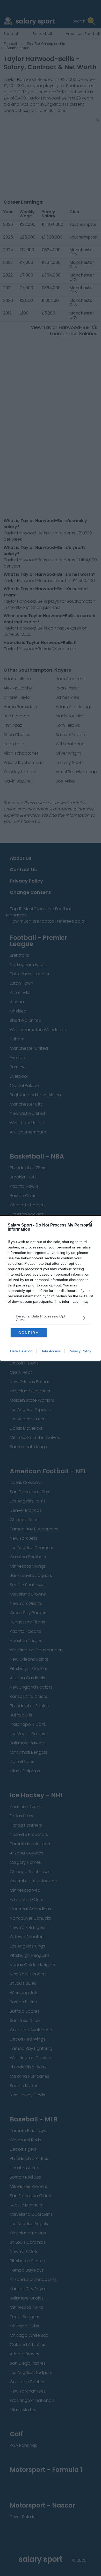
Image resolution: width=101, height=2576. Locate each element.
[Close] (91, 1225)
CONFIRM (29, 1333)
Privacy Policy (80, 1351)
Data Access (51, 1351)
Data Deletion (21, 1351)
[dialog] (51, 1288)
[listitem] (51, 1318)
